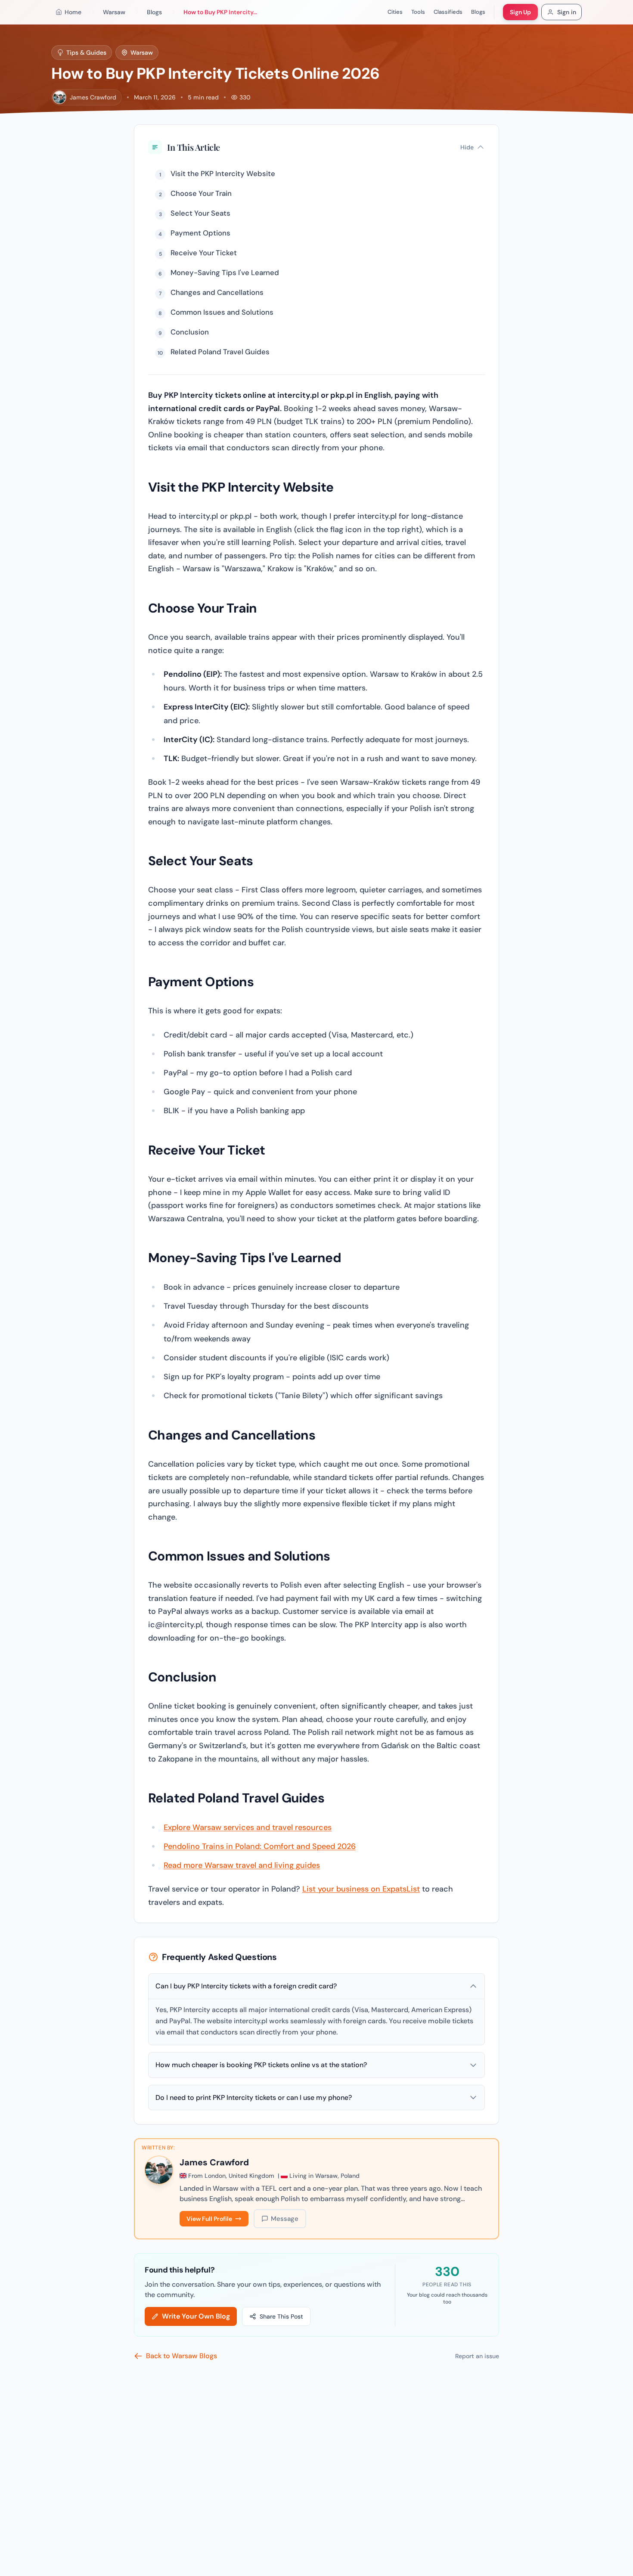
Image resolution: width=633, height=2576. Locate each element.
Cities (395, 12)
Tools (418, 12)
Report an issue (477, 2356)
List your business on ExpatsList (361, 1889)
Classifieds (448, 12)
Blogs (478, 12)
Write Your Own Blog (196, 2316)
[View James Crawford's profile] (159, 2170)
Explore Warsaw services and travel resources (248, 1827)
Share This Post (281, 2316)
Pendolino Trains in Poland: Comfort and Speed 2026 (260, 1846)
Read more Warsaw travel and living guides (242, 1865)
